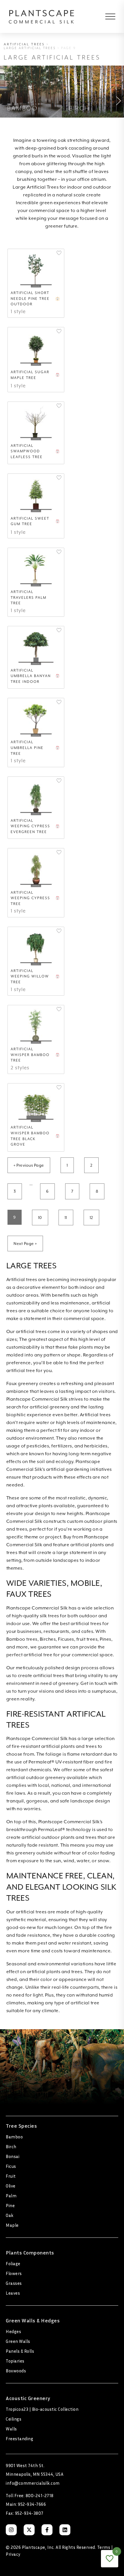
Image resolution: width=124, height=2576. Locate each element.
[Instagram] (11, 2530)
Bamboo (14, 2137)
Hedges (13, 2331)
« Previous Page (29, 1165)
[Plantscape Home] (46, 16)
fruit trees (87, 1639)
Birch (11, 2146)
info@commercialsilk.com (33, 2483)
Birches (48, 1639)
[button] (59, 253)
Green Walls (18, 2341)
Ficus (11, 2166)
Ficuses (66, 1639)
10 (40, 1218)
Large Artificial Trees (30, 48)
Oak (10, 2215)
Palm (11, 2196)
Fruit (11, 2176)
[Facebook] (47, 2530)
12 (91, 1218)
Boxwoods (16, 2371)
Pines (106, 1639)
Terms (104, 2547)
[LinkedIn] (65, 2530)
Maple (12, 2225)
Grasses (14, 2283)
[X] (29, 2530)
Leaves (13, 2293)
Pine (10, 2205)
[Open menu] (106, 16)
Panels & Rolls (20, 2351)
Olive (11, 2186)
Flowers (14, 2273)
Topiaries (15, 2361)
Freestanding (19, 2439)
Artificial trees (22, 1280)
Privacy (13, 2554)
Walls (11, 2429)
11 (66, 1218)
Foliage (13, 2263)
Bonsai (13, 2156)
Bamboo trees (22, 1639)
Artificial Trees (24, 44)
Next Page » (25, 1244)
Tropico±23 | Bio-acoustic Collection (42, 2409)
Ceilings (14, 2419)
